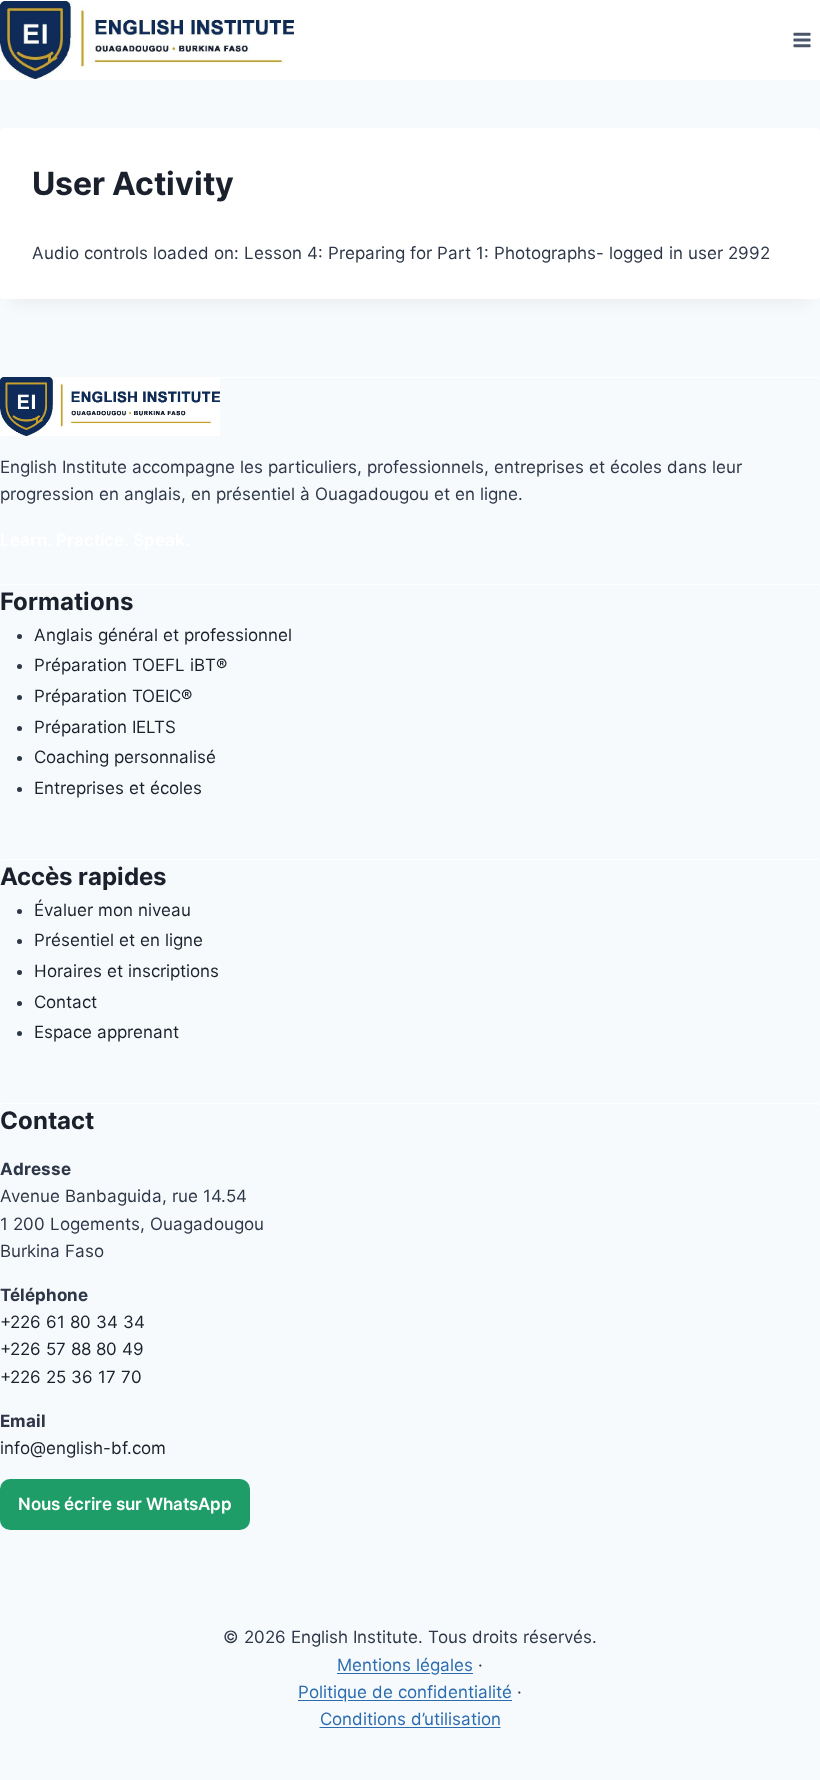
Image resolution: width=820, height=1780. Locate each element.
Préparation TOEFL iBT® (130, 665)
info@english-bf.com (83, 1448)
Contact (65, 1002)
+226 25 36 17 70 (71, 1377)
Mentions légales (405, 1665)
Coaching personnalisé (125, 757)
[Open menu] (801, 39)
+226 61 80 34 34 (72, 1322)
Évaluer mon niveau (112, 910)
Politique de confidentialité (405, 1692)
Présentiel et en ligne (118, 940)
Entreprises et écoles (118, 788)
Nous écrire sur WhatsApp (125, 1504)
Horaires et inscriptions (126, 971)
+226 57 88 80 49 (72, 1349)
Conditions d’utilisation (410, 1719)
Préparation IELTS (105, 727)
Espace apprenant (106, 1032)
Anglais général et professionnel (163, 635)
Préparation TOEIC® (113, 696)
